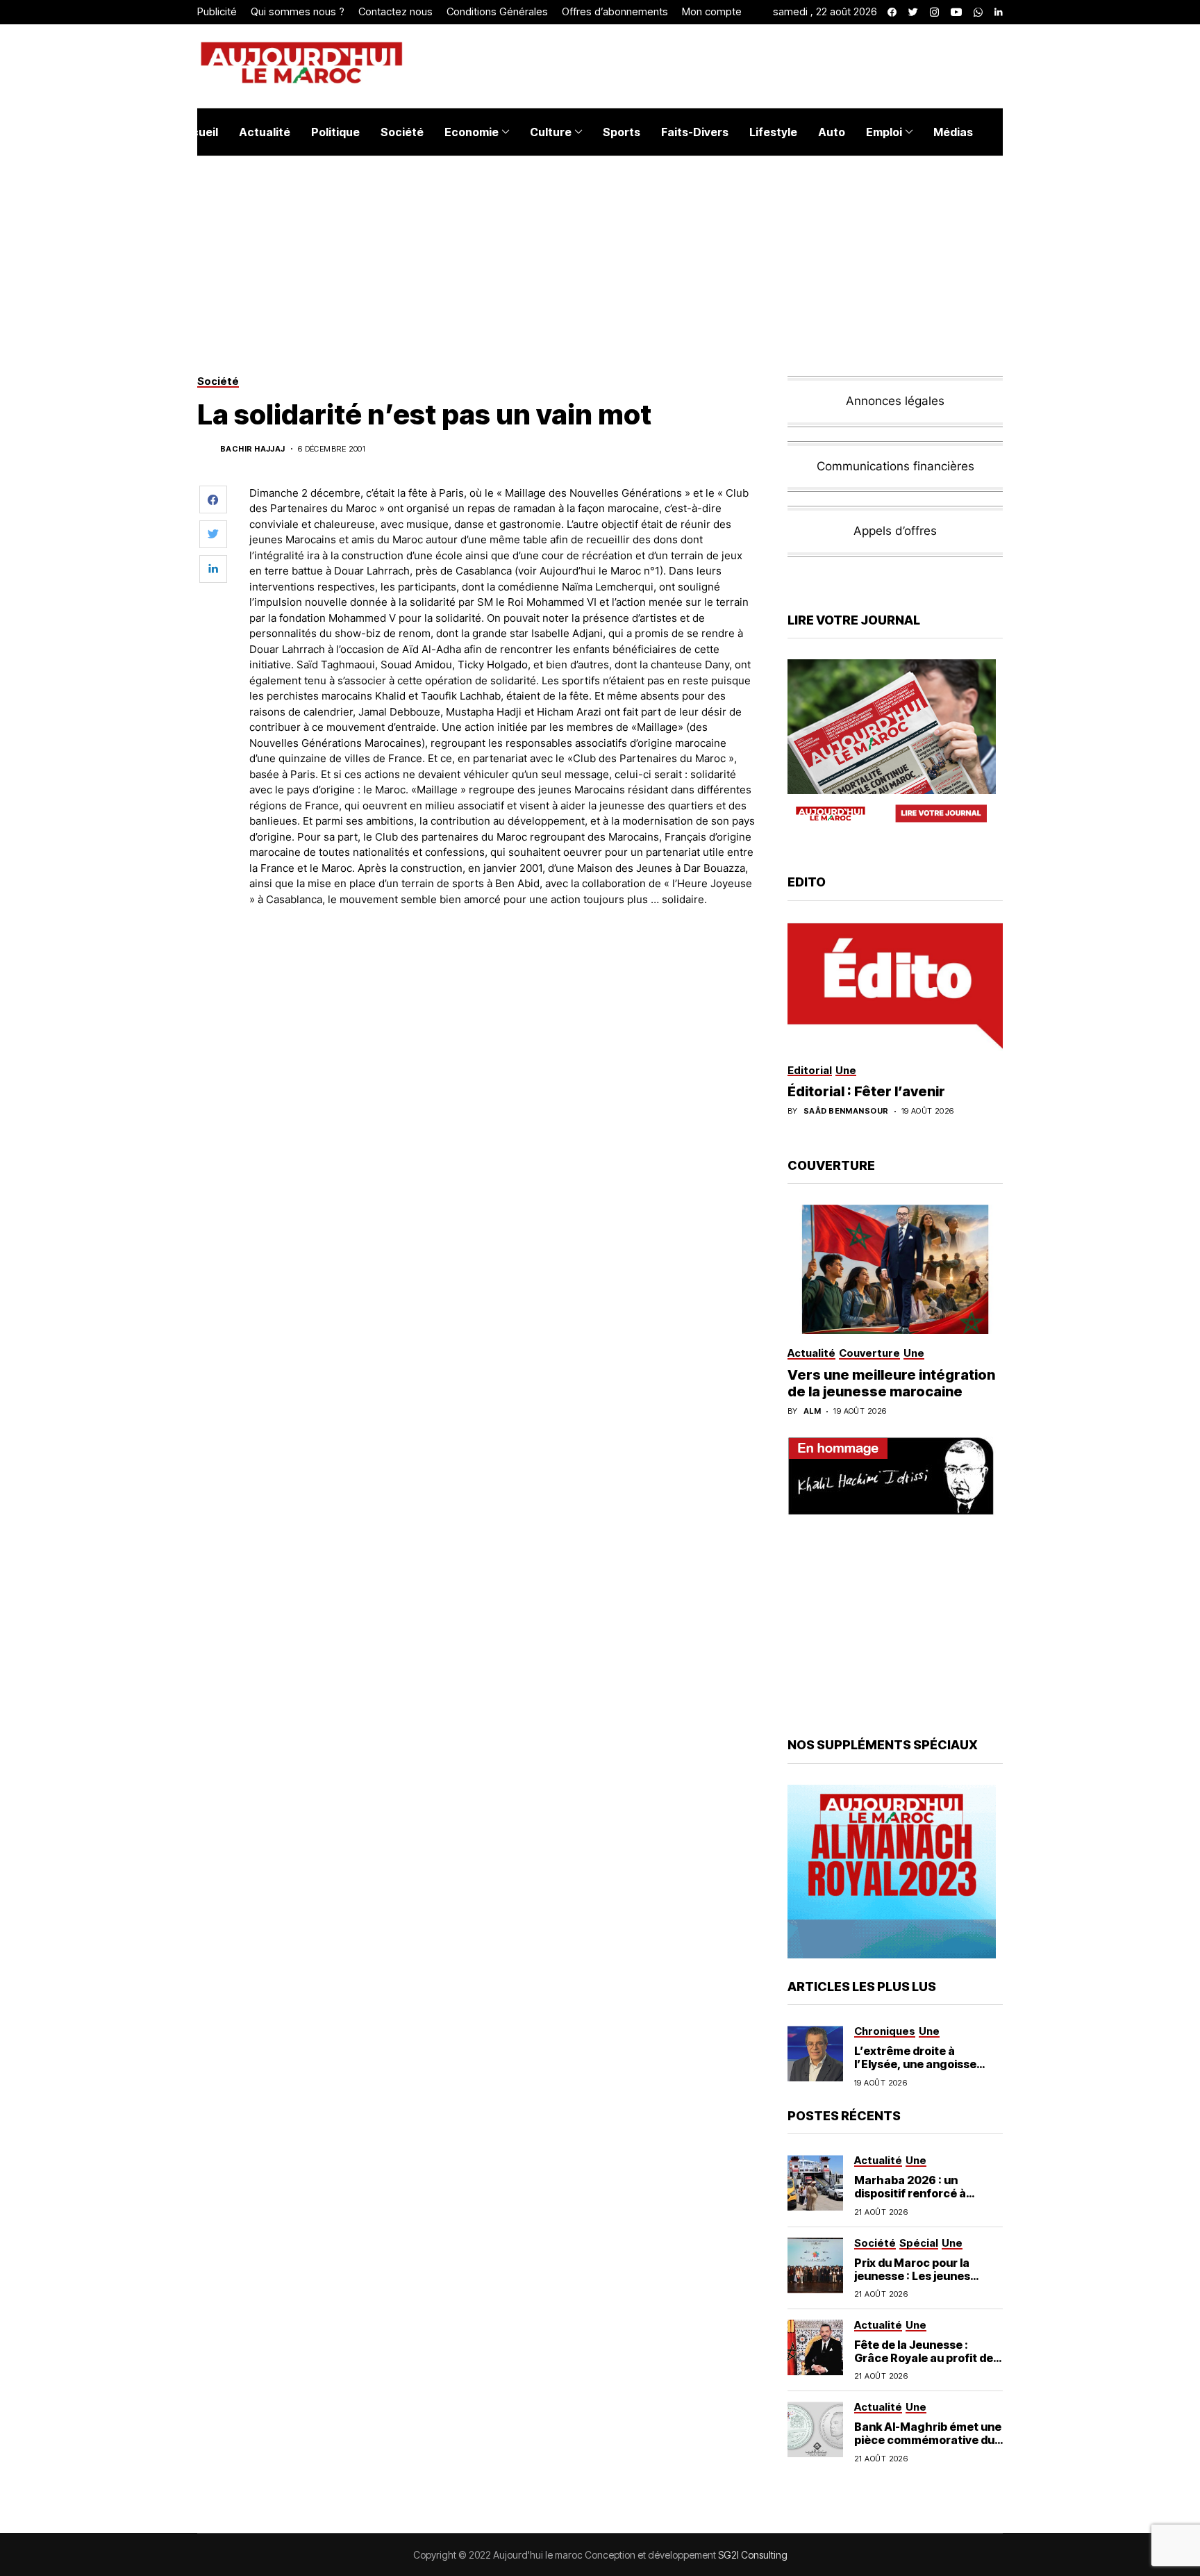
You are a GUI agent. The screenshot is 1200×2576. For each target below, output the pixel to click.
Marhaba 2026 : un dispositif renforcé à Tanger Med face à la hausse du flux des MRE (919, 2200)
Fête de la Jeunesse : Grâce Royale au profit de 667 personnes (924, 2358)
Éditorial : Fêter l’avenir (866, 1091)
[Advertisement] (502, 956)
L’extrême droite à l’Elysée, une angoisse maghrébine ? (915, 2064)
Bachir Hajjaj (253, 449)
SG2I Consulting (753, 2555)
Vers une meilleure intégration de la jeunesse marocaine (891, 1383)
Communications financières (895, 466)
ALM (812, 1411)
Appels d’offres (895, 531)
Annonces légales (895, 401)
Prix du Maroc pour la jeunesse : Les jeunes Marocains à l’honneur (916, 2276)
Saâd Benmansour (846, 1111)
